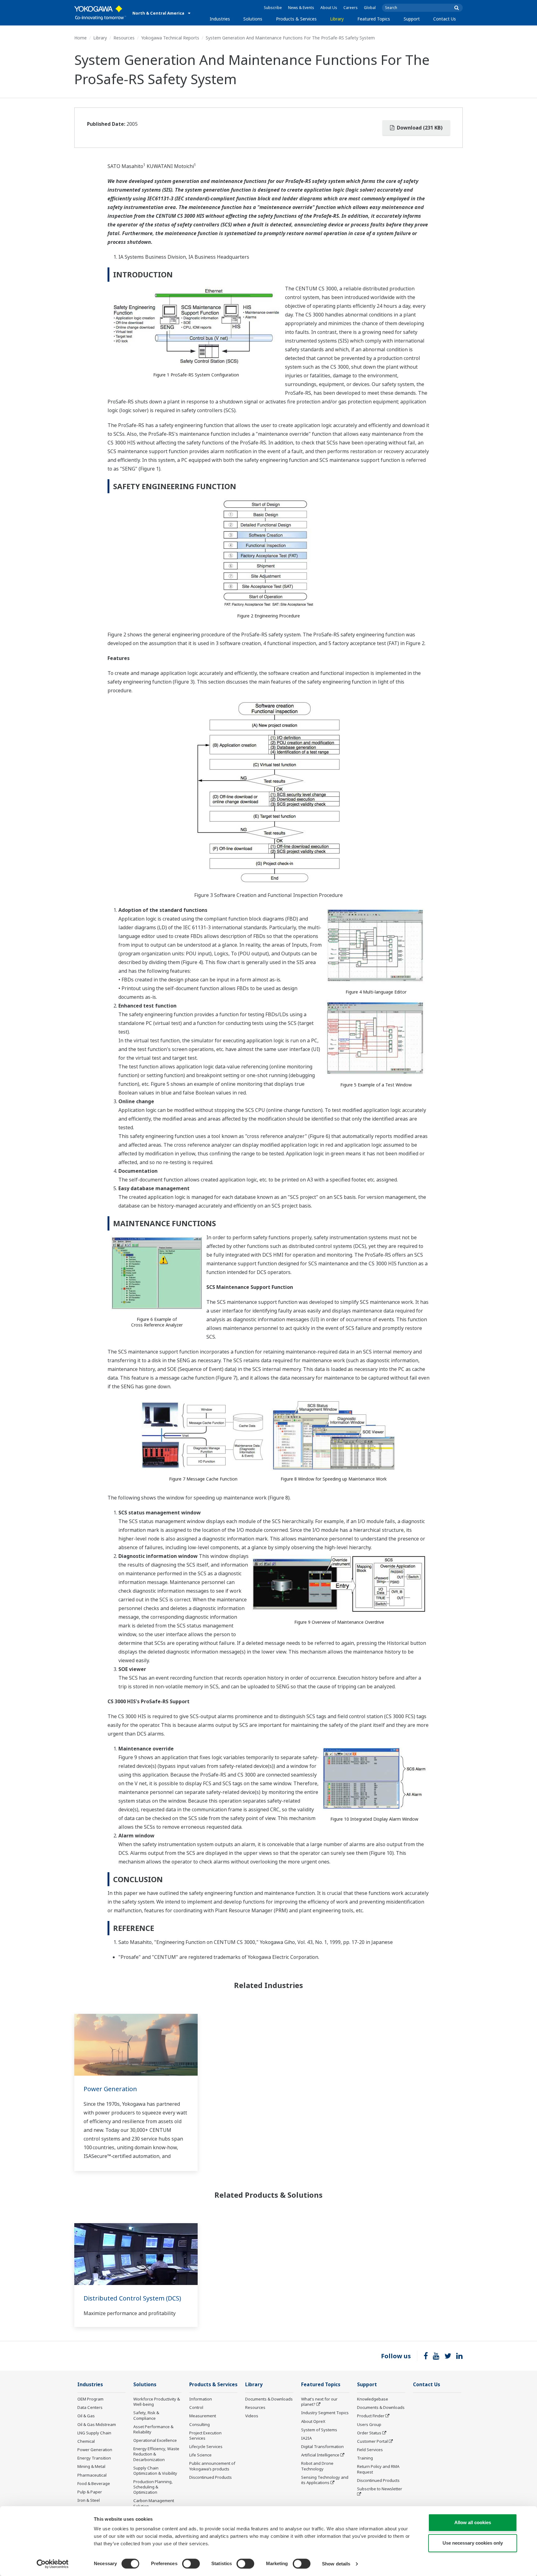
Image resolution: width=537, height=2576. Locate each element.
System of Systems (319, 2430)
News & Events (301, 8)
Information (201, 2399)
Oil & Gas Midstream (97, 2424)
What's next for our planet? (319, 2402)
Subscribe (273, 8)
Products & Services (296, 19)
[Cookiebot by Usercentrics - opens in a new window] (53, 2564)
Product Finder (371, 2416)
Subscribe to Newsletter (380, 2489)
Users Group (369, 2424)
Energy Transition (94, 2458)
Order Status (369, 2433)
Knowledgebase (373, 2399)
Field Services (370, 2450)
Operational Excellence (155, 2440)
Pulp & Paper (90, 2492)
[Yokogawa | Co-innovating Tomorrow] (100, 13)
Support (412, 19)
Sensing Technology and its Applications (325, 2480)
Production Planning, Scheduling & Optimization (153, 2487)
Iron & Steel (89, 2500)
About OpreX (313, 2421)
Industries (220, 19)
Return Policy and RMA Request (378, 2469)
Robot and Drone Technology (317, 2466)
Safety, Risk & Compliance (146, 2415)
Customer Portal (372, 2441)
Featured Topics (374, 19)
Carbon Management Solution (154, 2503)
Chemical (86, 2441)
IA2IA (306, 2438)
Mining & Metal (91, 2466)
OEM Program (90, 2399)
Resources (124, 38)
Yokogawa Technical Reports (170, 38)
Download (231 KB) (419, 128)
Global (370, 8)
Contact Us (445, 19)
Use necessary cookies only (473, 2543)
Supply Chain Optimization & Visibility (155, 2471)
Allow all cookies (473, 2522)
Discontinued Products (211, 2477)
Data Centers (90, 2407)
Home (80, 38)
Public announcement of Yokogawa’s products (212, 2466)
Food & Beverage (94, 2483)
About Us (329, 8)
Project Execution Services (205, 2435)
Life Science (200, 2455)
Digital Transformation (322, 2446)
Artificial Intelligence (320, 2455)
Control (196, 2407)
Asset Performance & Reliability (153, 2429)
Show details (336, 2564)
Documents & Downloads (269, 2399)
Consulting (200, 2424)
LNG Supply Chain (94, 2433)
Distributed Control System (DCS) (132, 2298)
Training (365, 2458)
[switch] (191, 2564)
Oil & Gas (86, 2416)
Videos (252, 2416)
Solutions (253, 19)
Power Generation (110, 2089)
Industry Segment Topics (325, 2413)
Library (337, 19)
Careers (351, 8)
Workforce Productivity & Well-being (157, 2402)
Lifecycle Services (206, 2446)
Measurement (203, 2416)
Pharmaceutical (92, 2475)
